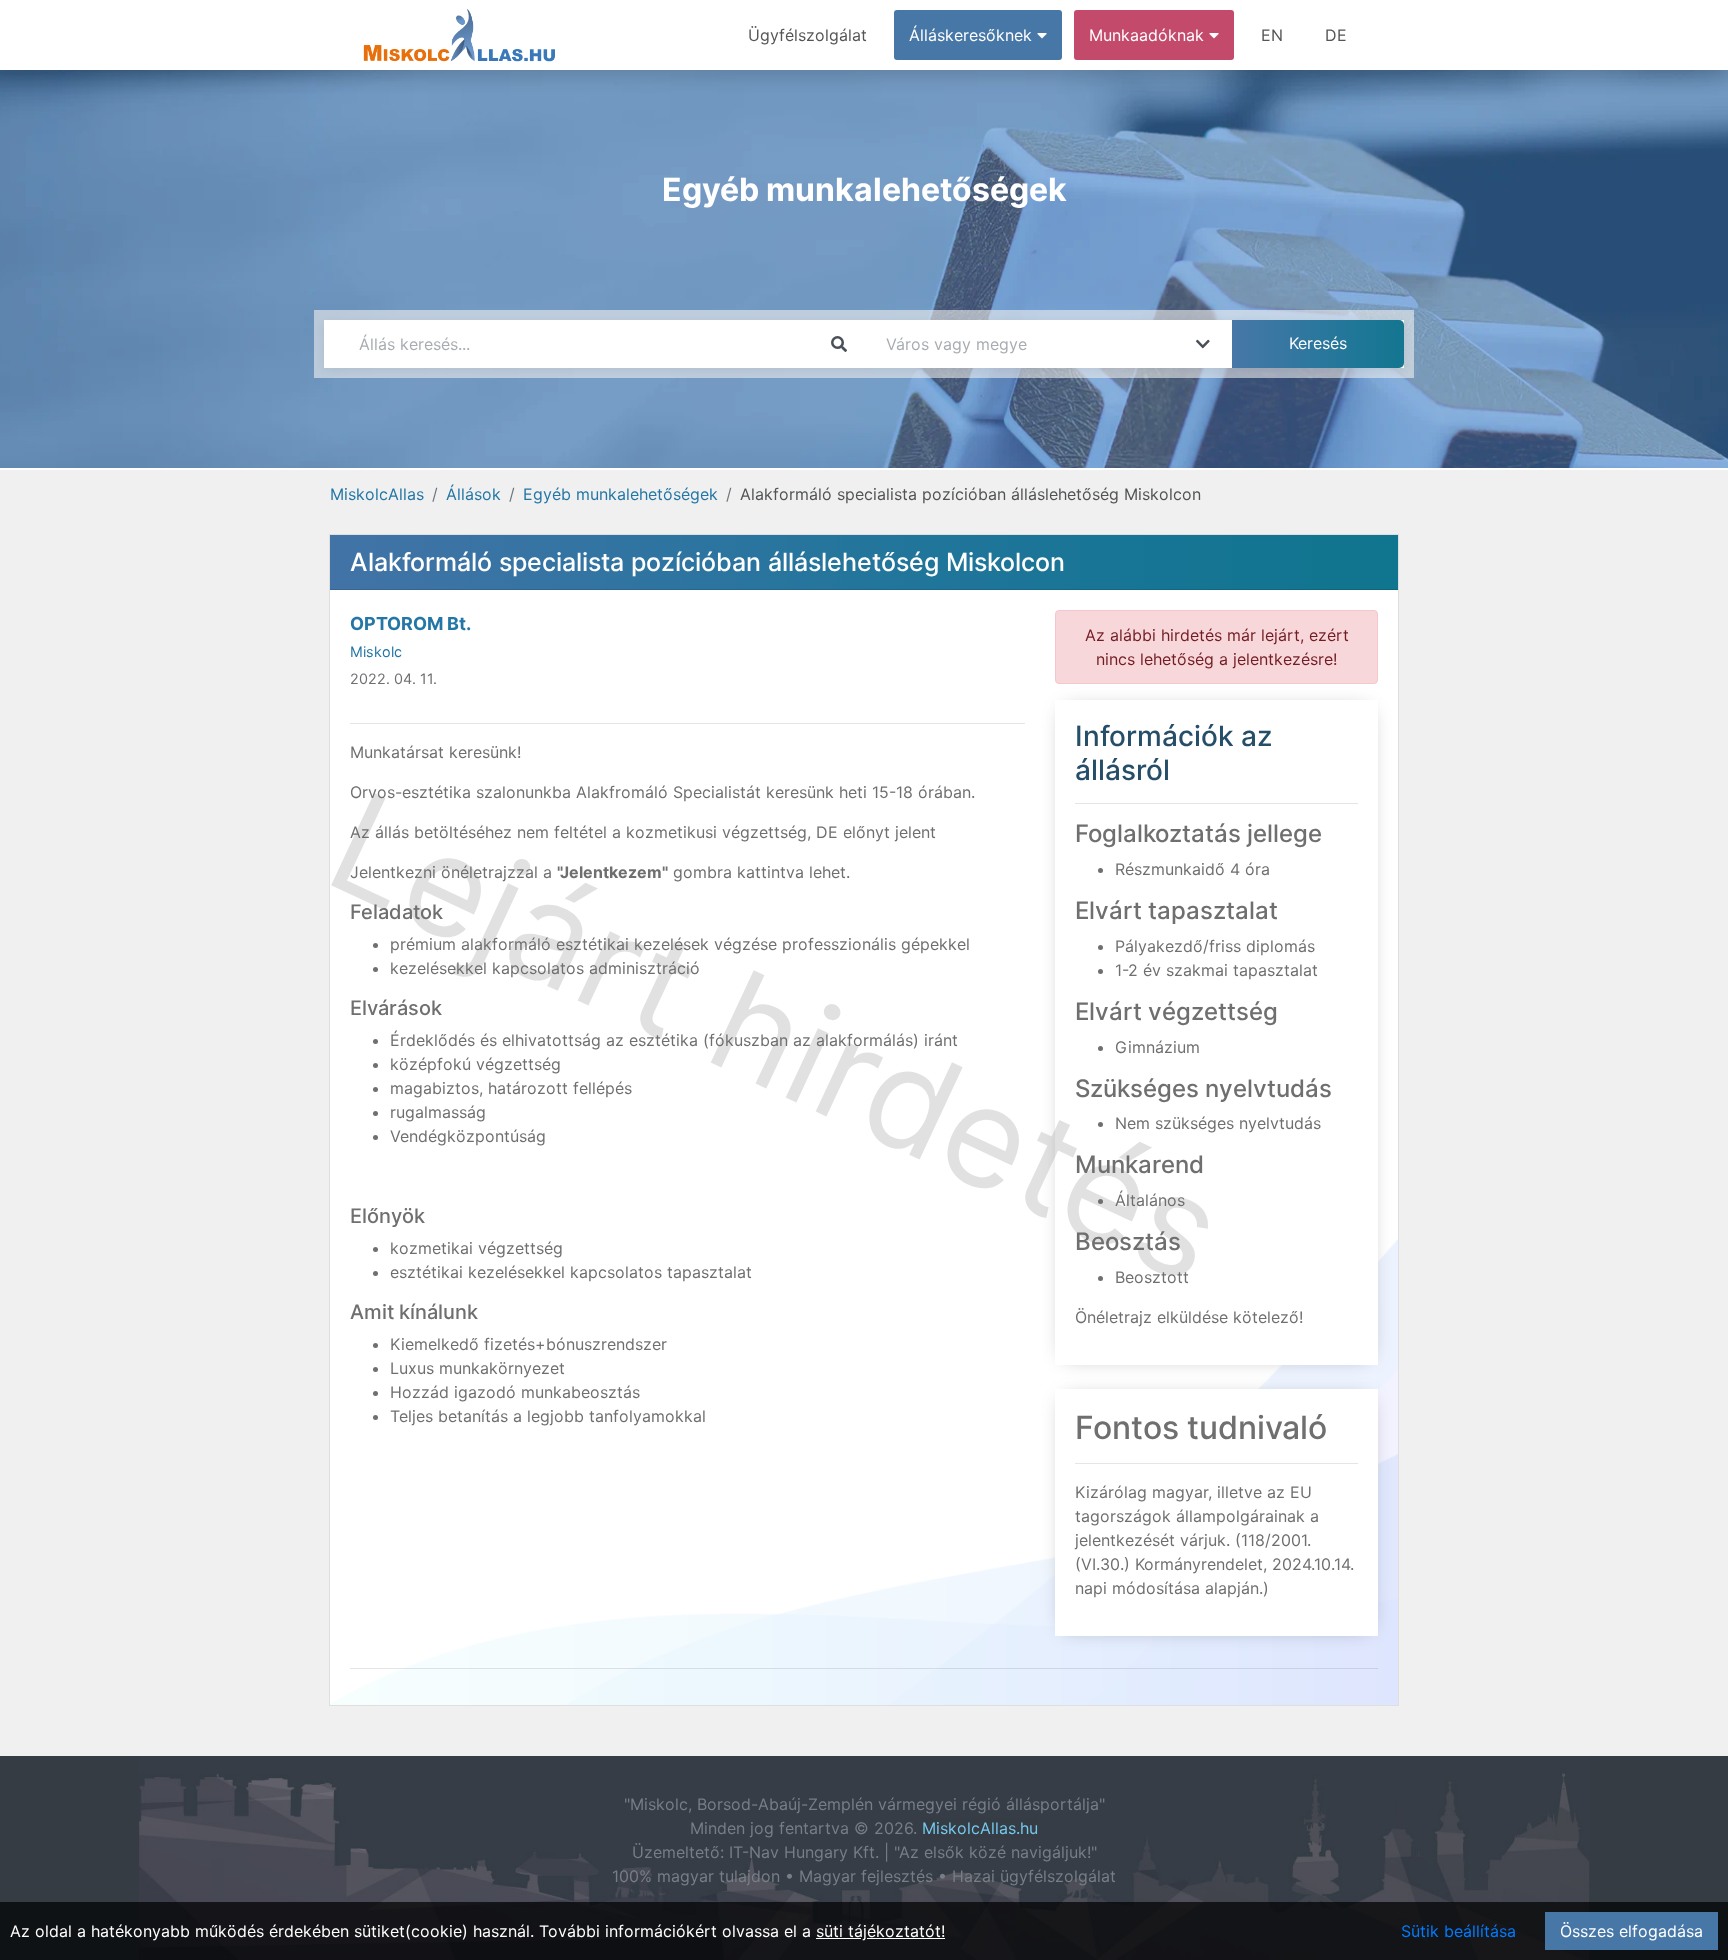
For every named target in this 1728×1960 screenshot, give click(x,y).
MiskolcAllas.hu (980, 1828)
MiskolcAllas (377, 494)
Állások (473, 494)
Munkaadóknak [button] (1149, 35)
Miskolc (376, 651)
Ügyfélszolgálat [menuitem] (807, 35)
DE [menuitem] (1336, 35)
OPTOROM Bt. (410, 623)
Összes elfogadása (1631, 1931)
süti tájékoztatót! (880, 1931)
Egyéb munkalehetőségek (620, 494)
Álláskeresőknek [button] (973, 35)
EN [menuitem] (1272, 35)
